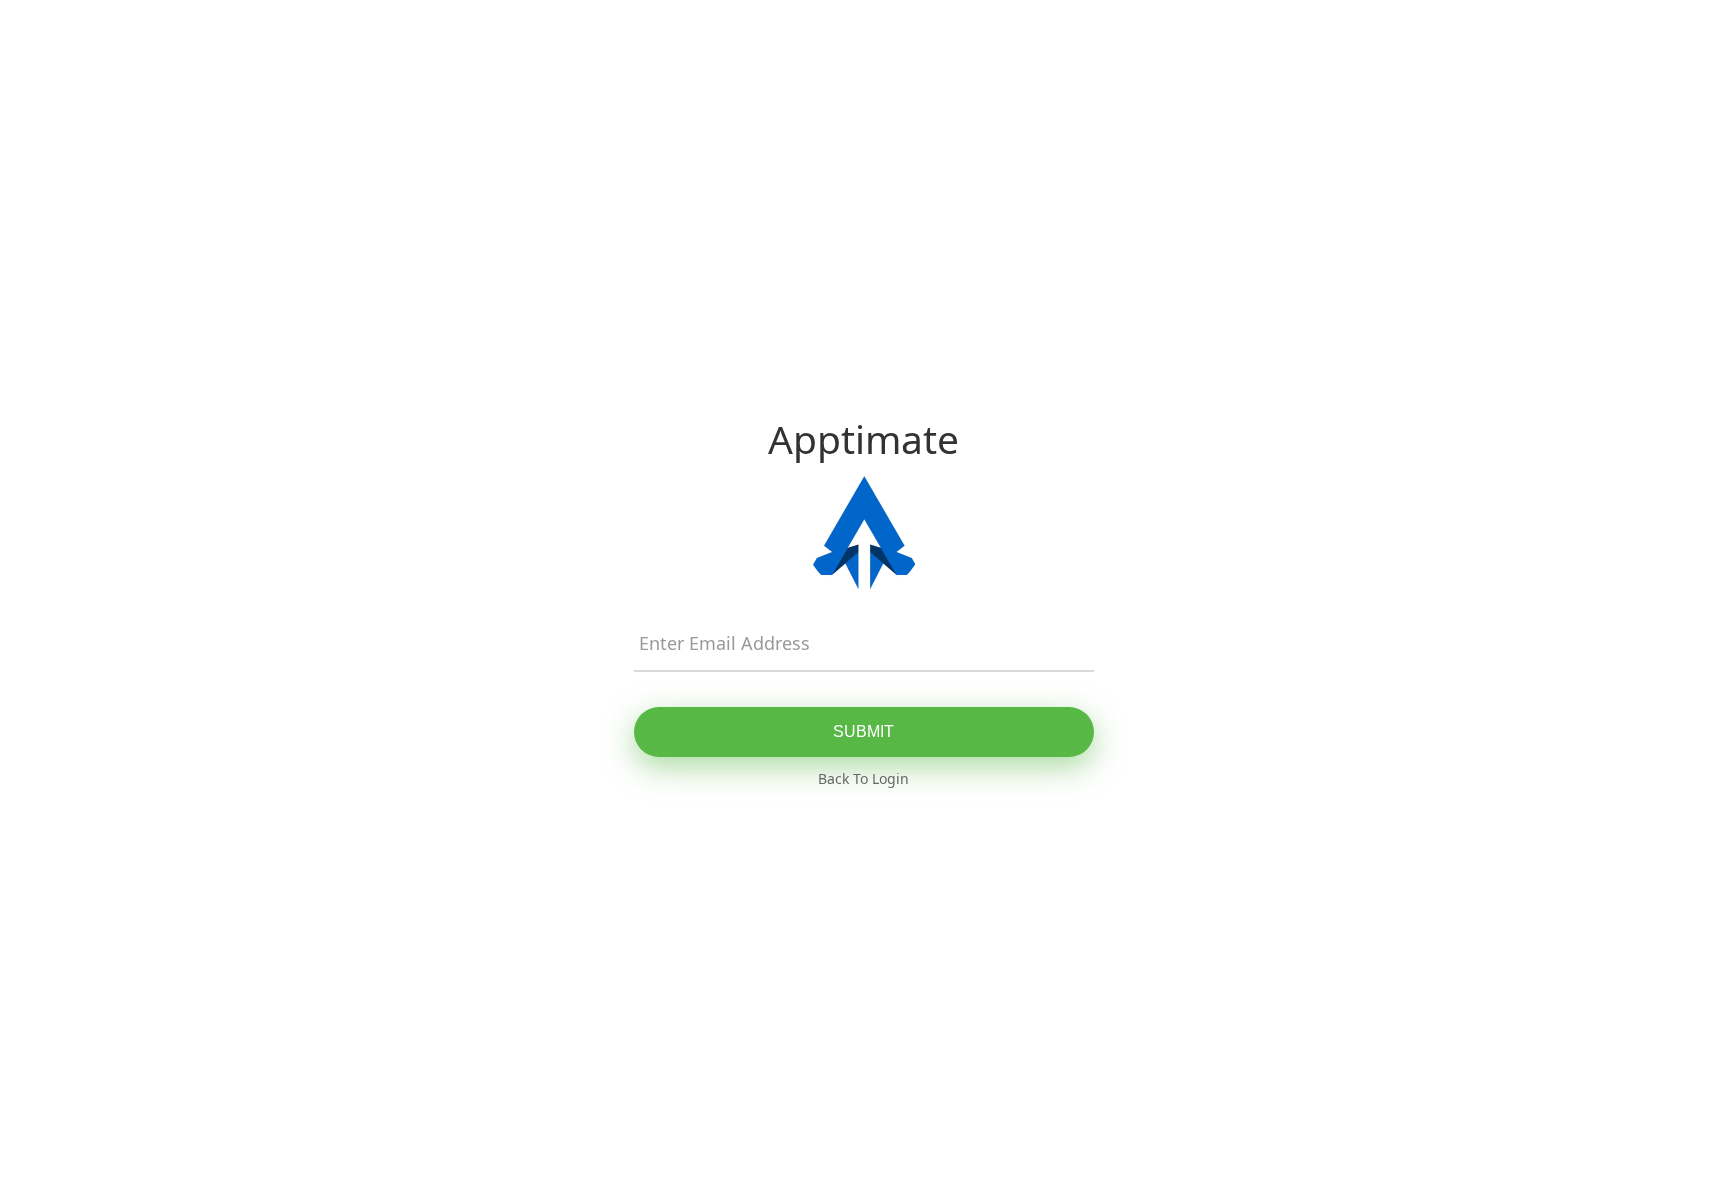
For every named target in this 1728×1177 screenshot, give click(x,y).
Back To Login (863, 778)
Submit (863, 731)
